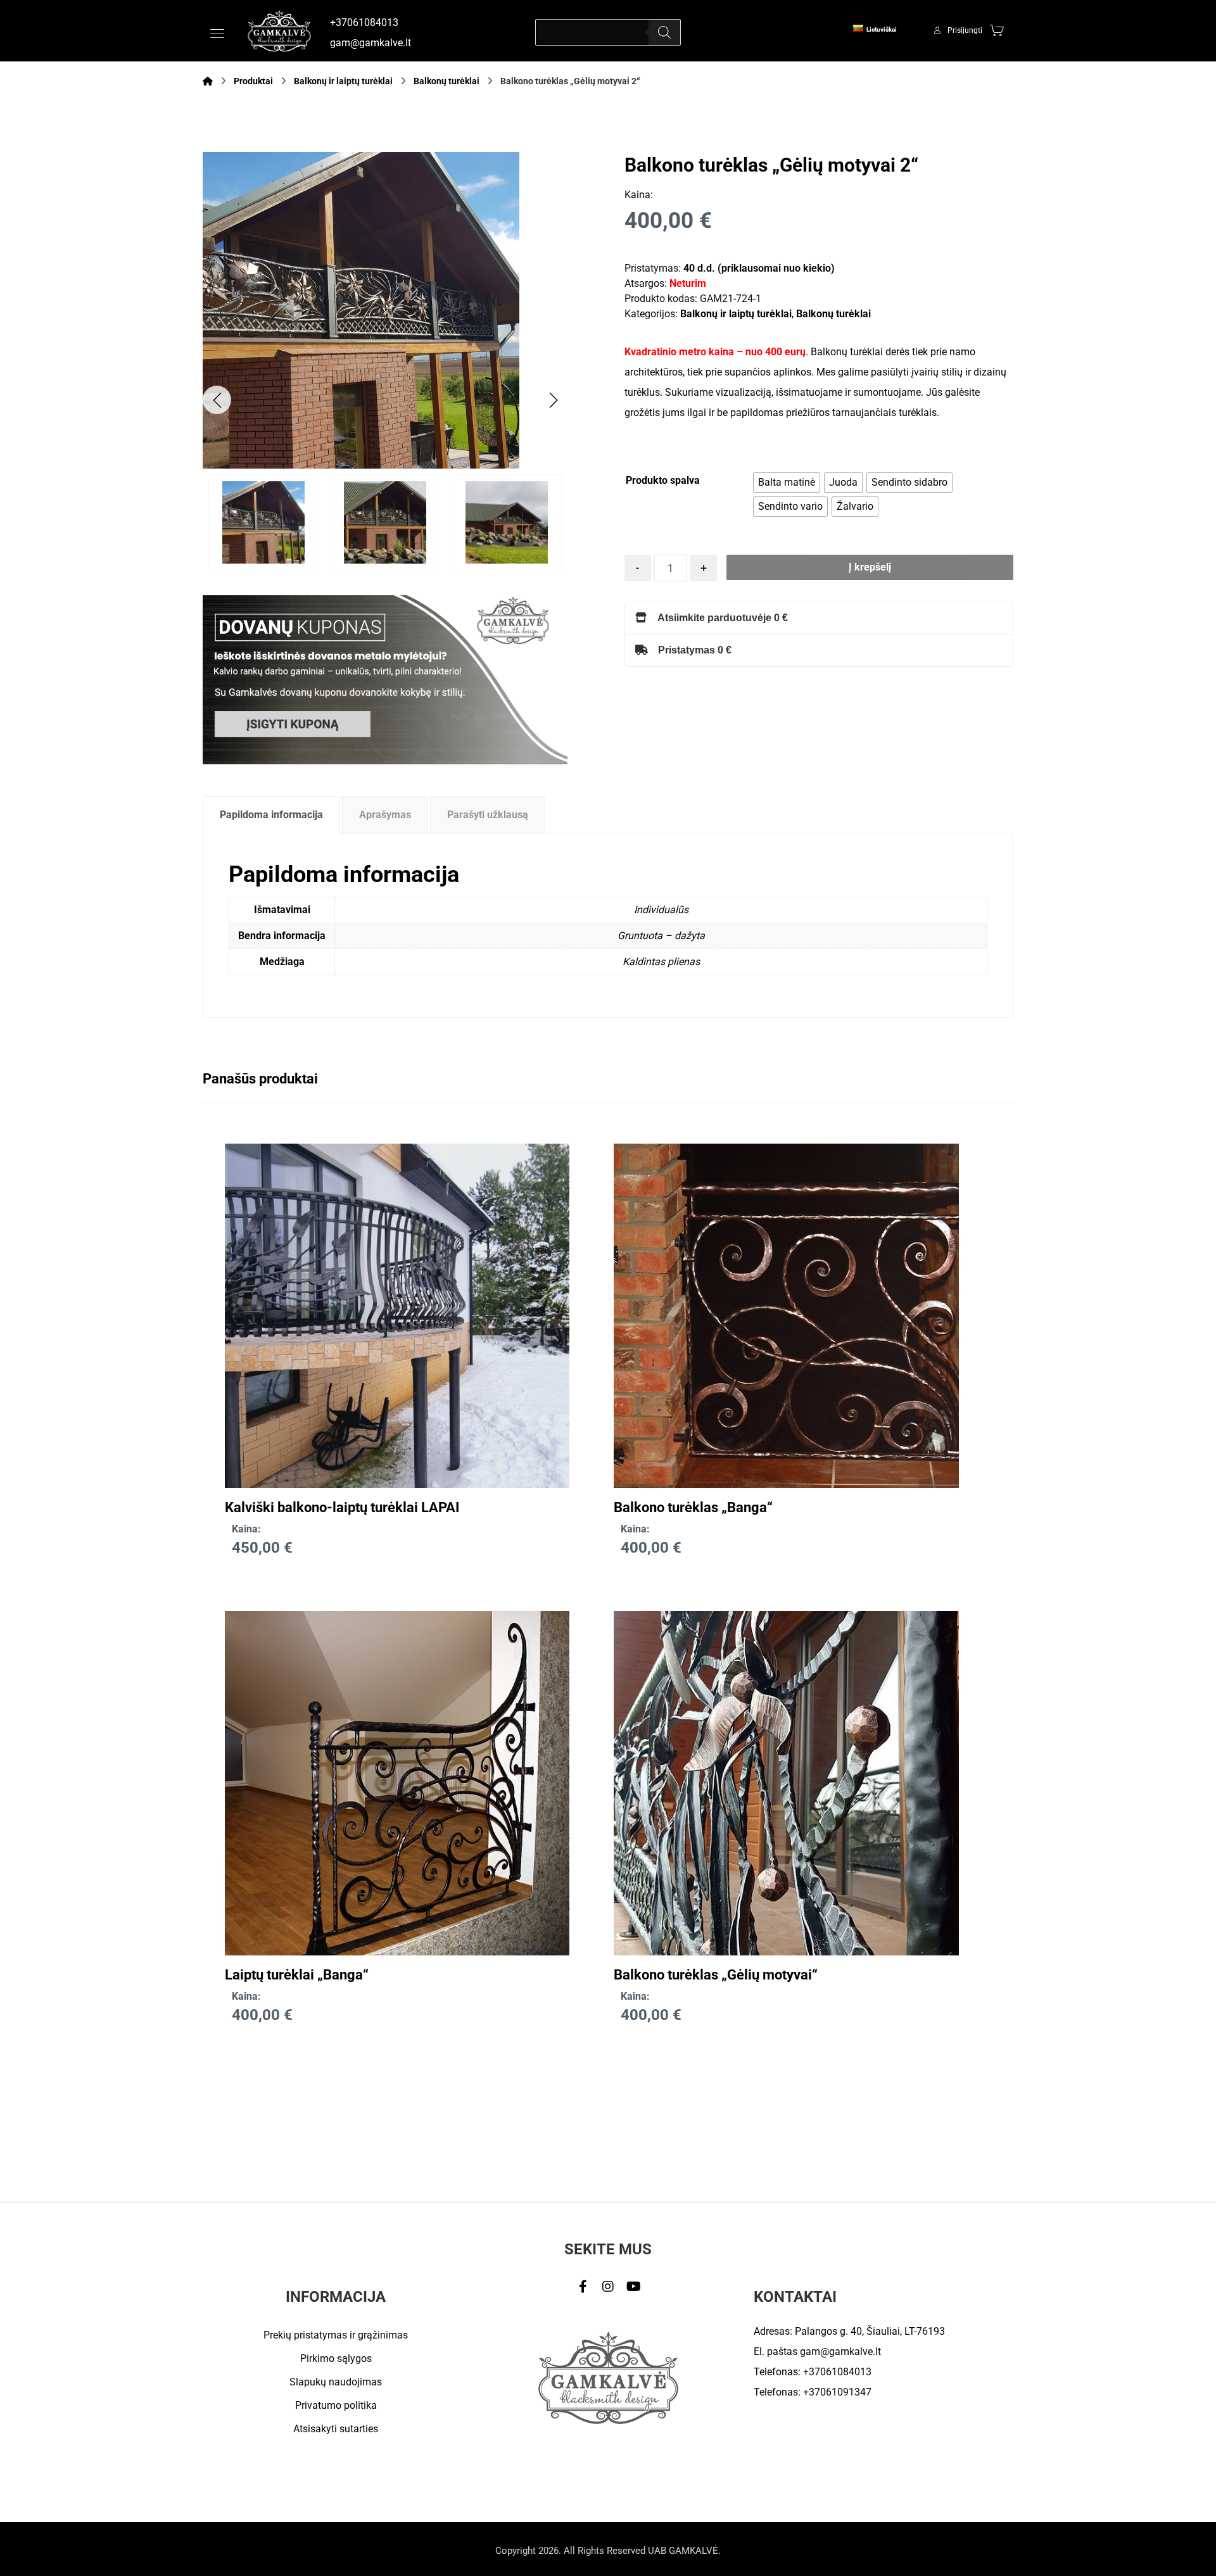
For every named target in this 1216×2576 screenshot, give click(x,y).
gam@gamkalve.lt (840, 2352)
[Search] (664, 32)
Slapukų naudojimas (336, 2382)
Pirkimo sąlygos (336, 2358)
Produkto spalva (663, 480)
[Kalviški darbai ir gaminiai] (279, 31)
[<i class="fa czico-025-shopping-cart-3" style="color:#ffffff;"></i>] (997, 30)
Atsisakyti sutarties (336, 2429)
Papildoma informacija (271, 815)
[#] (583, 2287)
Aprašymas (385, 815)
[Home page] (208, 81)
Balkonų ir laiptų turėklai (736, 314)
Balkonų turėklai (833, 314)
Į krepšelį (870, 567)
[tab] (271, 815)
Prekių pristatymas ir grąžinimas (336, 2335)
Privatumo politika (336, 2405)
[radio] (787, 483)
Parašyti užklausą (488, 815)
